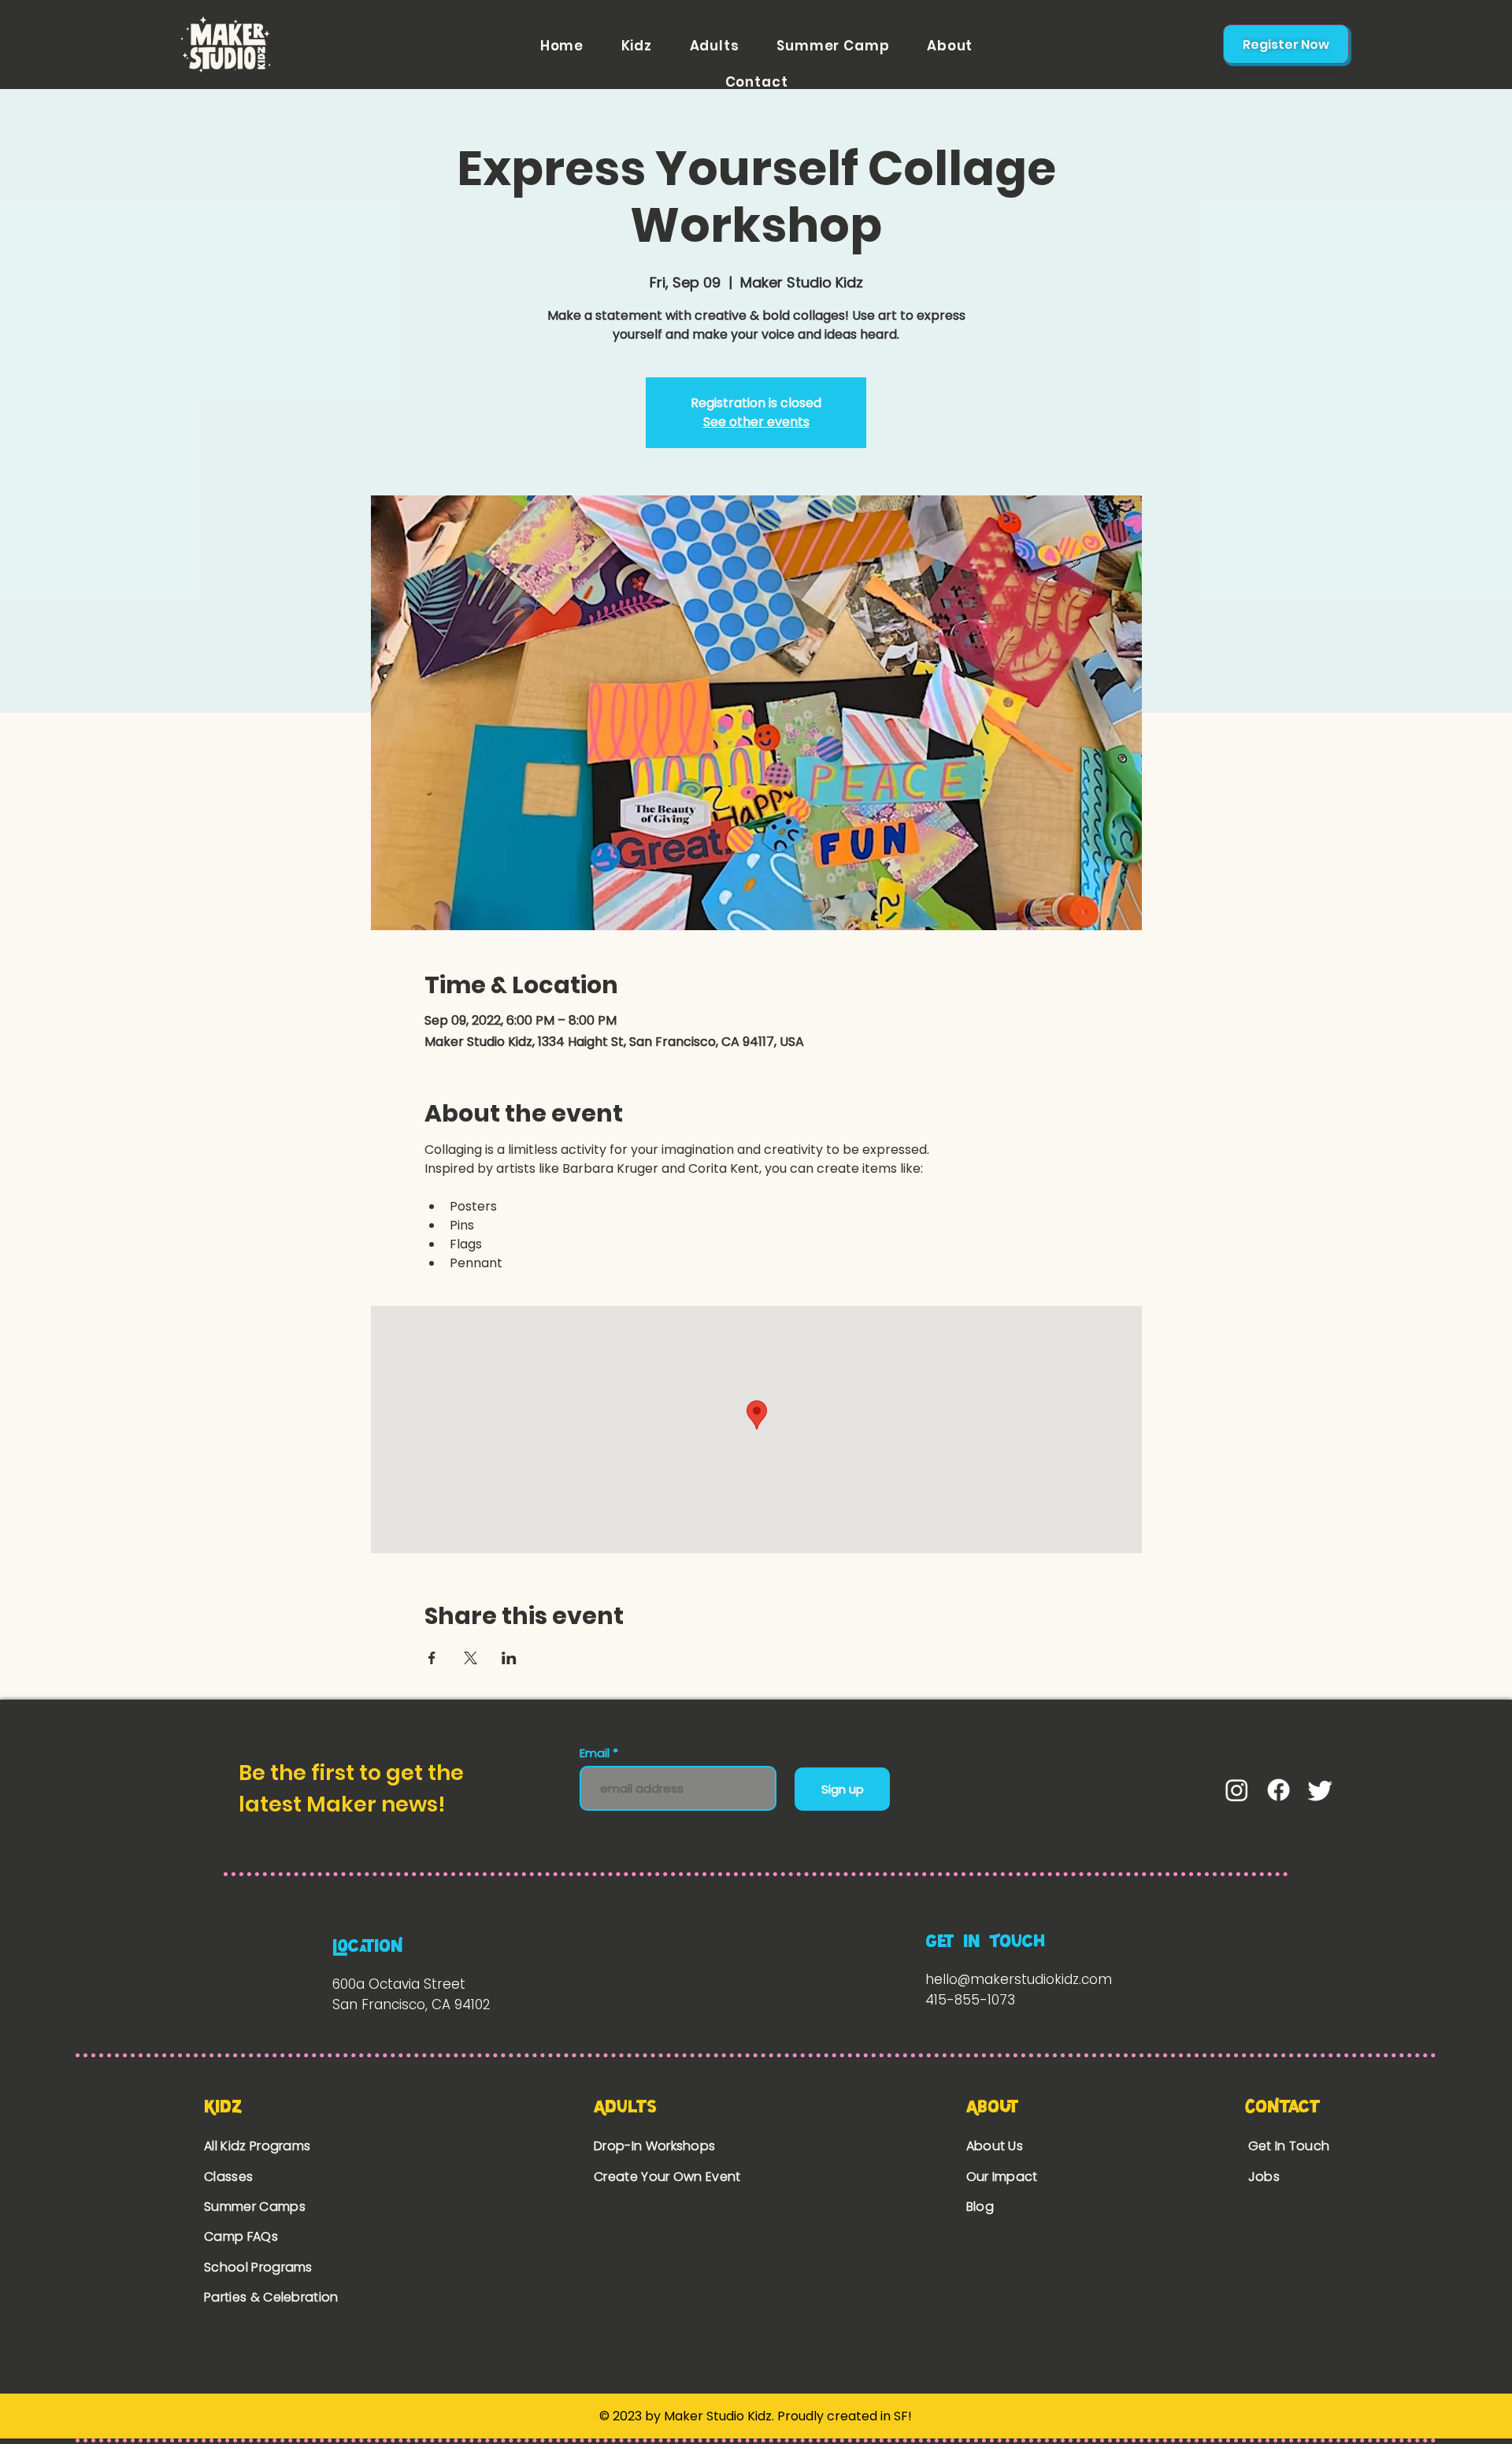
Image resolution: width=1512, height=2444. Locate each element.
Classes (228, 2177)
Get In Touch (1289, 2146)
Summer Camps (255, 2207)
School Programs (258, 2267)
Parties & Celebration (271, 2297)
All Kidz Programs (257, 2146)
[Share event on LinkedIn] (509, 1658)
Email (596, 1753)
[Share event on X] (471, 1658)
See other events (756, 422)
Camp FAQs (241, 2236)
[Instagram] (1237, 1790)
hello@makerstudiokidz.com (1019, 1979)
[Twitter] (1320, 1790)
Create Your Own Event (669, 2177)
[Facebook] (1279, 1790)
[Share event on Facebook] (432, 1658)
